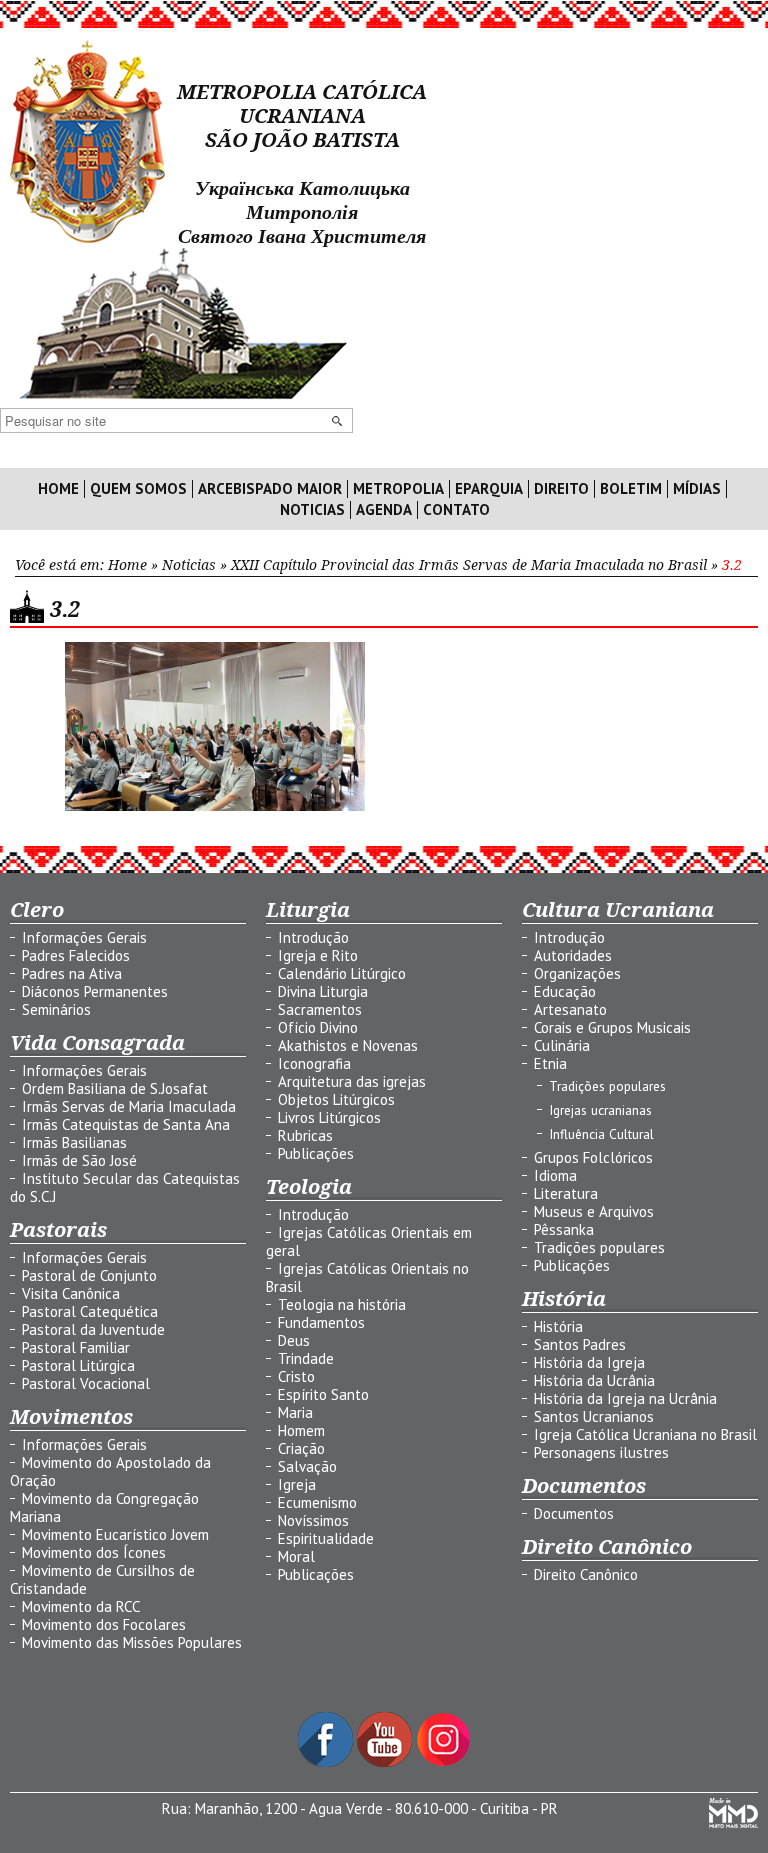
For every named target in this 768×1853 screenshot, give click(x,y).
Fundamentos (321, 1322)
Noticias (312, 510)
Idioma (555, 1175)
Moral (296, 1556)
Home (58, 489)
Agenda (384, 510)
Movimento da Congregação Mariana (104, 1507)
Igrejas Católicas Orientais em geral (369, 1241)
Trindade (306, 1358)
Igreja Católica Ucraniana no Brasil (645, 1434)
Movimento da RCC (81, 1606)
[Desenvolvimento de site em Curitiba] (733, 1822)
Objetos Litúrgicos (336, 1099)
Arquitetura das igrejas (352, 1081)
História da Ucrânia (594, 1380)
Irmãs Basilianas (74, 1142)
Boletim (631, 489)
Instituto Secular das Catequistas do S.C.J (125, 1187)
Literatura (566, 1193)
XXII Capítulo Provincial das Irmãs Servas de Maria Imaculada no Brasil (469, 565)
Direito (561, 489)
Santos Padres (580, 1344)
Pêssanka (564, 1229)
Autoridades (573, 955)
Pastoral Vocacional (86, 1383)
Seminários (56, 1009)
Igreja (297, 1484)
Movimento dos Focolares (104, 1624)
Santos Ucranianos (594, 1416)
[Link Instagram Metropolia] (443, 1761)
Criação (301, 1448)
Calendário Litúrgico (342, 973)
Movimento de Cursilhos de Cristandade (102, 1579)
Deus (294, 1340)
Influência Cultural (601, 1134)
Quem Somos (138, 489)
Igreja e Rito (318, 955)
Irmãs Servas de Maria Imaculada (129, 1106)
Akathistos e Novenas (348, 1045)
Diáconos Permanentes (95, 991)
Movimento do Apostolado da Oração (110, 1471)
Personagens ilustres (601, 1452)
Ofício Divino (318, 1027)
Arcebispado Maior (270, 489)
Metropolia (398, 489)
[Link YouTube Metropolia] (386, 1761)
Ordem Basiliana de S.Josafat (115, 1088)
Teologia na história (342, 1304)
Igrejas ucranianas (600, 1110)
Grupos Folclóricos (593, 1157)
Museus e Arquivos (594, 1211)
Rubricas (305, 1135)
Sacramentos (320, 1009)
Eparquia (489, 489)
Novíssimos (313, 1520)
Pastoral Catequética (90, 1311)
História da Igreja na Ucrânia (625, 1398)
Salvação (307, 1466)
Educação (565, 991)
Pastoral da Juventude (93, 1329)
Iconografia (314, 1063)
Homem (301, 1430)
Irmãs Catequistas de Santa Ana (126, 1124)
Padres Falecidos (76, 955)
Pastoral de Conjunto (89, 1275)
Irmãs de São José (79, 1160)
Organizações (577, 973)
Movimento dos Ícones (94, 1552)
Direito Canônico (586, 1574)
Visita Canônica (71, 1293)
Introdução (313, 937)
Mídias (697, 489)
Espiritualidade (326, 1538)
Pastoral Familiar (76, 1347)
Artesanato (570, 1009)
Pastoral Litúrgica (78, 1365)
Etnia (550, 1063)
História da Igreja (589, 1362)
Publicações (316, 1153)
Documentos (574, 1513)
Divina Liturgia (323, 991)
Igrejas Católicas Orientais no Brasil (367, 1277)
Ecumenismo (317, 1502)
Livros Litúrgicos (329, 1117)
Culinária (562, 1045)
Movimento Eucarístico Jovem (115, 1534)
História (558, 1326)
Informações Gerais (84, 937)
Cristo (296, 1376)
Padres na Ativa (72, 973)
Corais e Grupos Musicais (612, 1027)
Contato (456, 510)
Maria (295, 1412)
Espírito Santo (323, 1394)
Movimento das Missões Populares (132, 1642)
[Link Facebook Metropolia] (327, 1761)
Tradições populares (607, 1086)
